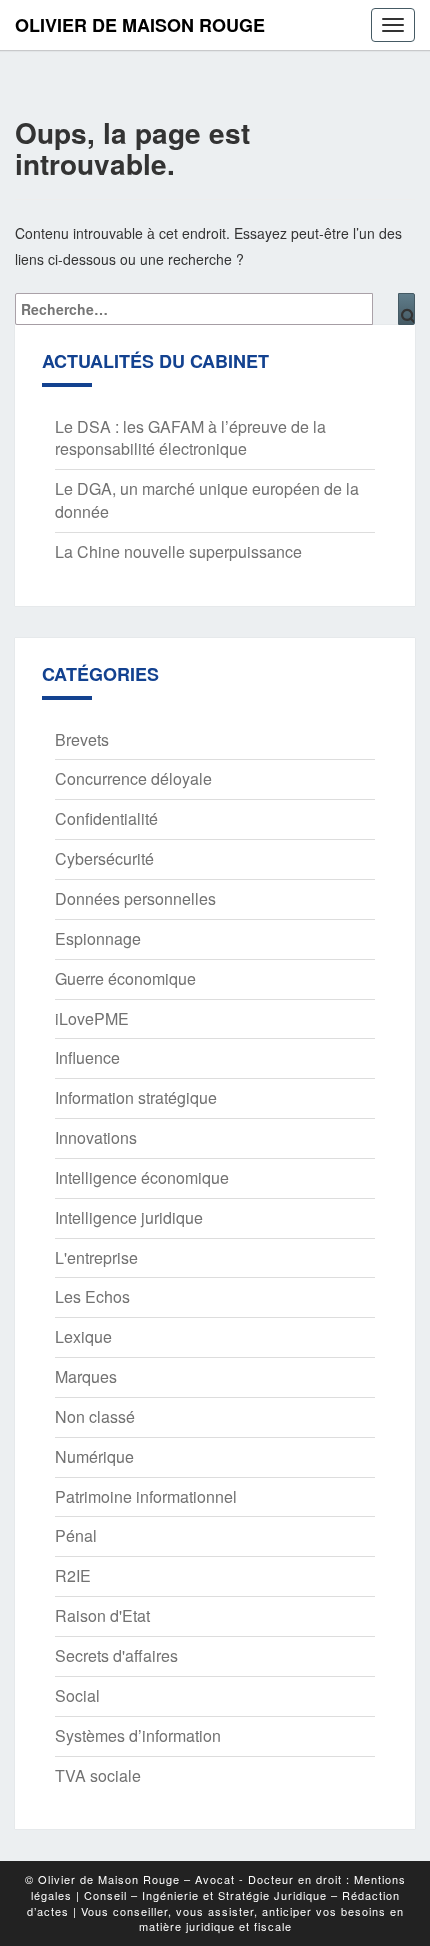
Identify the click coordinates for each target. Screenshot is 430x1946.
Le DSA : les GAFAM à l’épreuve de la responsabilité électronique (190, 438)
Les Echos (92, 1296)
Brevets (82, 739)
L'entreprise (96, 1257)
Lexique (83, 1336)
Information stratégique (136, 1097)
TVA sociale (98, 1775)
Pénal (76, 1535)
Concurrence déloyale (133, 778)
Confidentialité (106, 818)
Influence (87, 1057)
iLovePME (92, 1018)
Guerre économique (125, 978)
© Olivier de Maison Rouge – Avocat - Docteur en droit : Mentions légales (215, 1887)
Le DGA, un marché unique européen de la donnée (207, 500)
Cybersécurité (104, 858)
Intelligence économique (142, 1177)
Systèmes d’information (138, 1735)
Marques (86, 1376)
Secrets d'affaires (116, 1655)
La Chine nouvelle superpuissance (178, 551)
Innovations (96, 1137)
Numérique (94, 1456)
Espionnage (98, 938)
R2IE (73, 1575)
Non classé (95, 1416)
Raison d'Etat (102, 1615)
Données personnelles (135, 898)
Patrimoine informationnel (146, 1496)
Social (77, 1695)
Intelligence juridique (129, 1217)
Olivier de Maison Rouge (140, 25)
